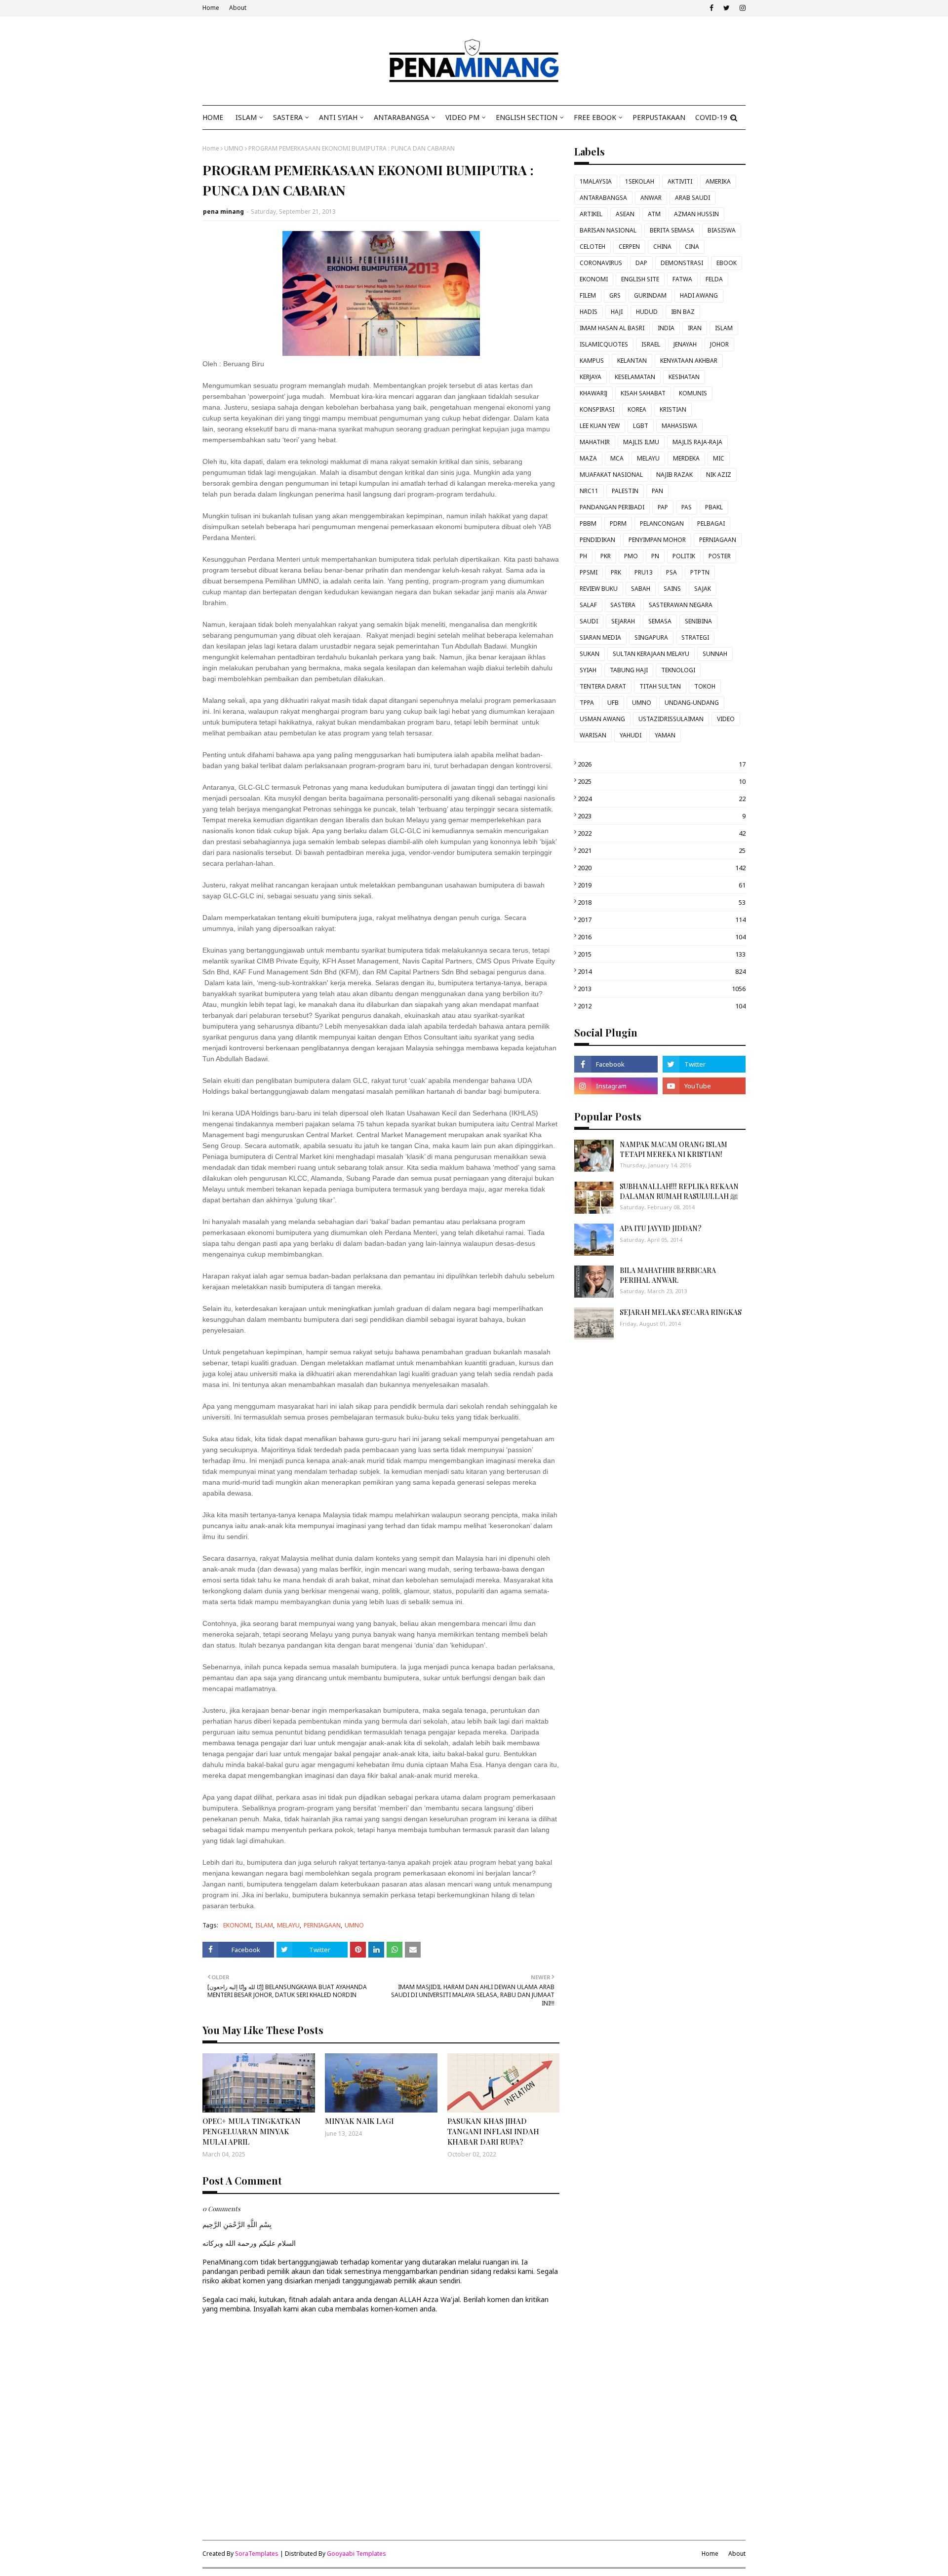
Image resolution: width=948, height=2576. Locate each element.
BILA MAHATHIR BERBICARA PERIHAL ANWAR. (668, 1275)
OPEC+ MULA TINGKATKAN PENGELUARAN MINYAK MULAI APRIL (252, 2131)
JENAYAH (685, 344)
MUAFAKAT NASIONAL (611, 475)
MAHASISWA (679, 426)
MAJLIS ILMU (641, 442)
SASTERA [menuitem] (288, 117)
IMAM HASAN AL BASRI (612, 328)
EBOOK (727, 263)
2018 (662, 902)
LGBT (641, 426)
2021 (662, 850)
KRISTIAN (673, 409)
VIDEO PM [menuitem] (462, 117)
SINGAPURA (651, 637)
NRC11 (589, 491)
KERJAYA (591, 377)
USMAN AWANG (602, 719)
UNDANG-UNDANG (692, 703)
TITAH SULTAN (660, 686)
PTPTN (700, 572)
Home (211, 8)
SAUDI (589, 621)
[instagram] (741, 8)
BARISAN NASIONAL (608, 230)
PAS (687, 507)
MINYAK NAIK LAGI (359, 2121)
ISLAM (264, 1925)
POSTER (720, 556)
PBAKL (714, 507)
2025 (662, 781)
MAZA (588, 458)
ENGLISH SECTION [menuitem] (527, 117)
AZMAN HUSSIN (696, 214)
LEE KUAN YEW (600, 426)
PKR (606, 556)
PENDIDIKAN (597, 540)
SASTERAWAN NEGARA (681, 605)
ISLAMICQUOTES (604, 344)
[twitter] (727, 8)
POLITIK (684, 556)
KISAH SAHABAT (643, 393)
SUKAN (590, 654)
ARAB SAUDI (692, 198)
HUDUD (647, 312)
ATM (654, 214)
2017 (662, 920)
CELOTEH (592, 247)
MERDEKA (686, 458)
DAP (641, 263)
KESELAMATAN (635, 377)
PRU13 (644, 572)
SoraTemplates (257, 2554)
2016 (662, 937)
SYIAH (588, 670)
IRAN (695, 328)
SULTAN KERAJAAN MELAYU (651, 654)
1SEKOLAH (640, 181)
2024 (662, 799)
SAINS (672, 589)
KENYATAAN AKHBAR (689, 361)
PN (655, 556)
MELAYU (288, 1925)
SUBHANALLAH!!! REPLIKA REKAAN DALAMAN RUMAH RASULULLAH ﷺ (679, 1191)
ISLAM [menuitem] (246, 117)
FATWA (682, 279)
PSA (671, 572)
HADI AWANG (699, 295)
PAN (657, 491)
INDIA (666, 328)
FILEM (588, 295)
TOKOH (705, 686)
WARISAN (593, 735)
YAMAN (665, 735)
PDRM (618, 523)
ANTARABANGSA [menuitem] (401, 117)
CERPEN (629, 247)
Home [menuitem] (213, 117)
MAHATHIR (595, 442)
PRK (616, 572)
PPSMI (589, 572)
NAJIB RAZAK (674, 475)
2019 (662, 885)
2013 (662, 989)
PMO (631, 556)
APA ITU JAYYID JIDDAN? (661, 1228)
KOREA (637, 409)
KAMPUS (592, 361)
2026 (662, 764)
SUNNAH (715, 654)
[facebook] (711, 8)
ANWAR (651, 198)
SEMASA (660, 621)
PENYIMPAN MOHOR (657, 540)
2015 (662, 954)
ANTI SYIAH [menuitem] (338, 117)
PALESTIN (625, 491)
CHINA (662, 247)
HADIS (589, 312)
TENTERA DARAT (603, 686)
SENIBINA (698, 621)
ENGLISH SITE (640, 279)
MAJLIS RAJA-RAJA (697, 442)
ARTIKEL (591, 214)
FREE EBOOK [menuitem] (595, 117)
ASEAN (625, 214)
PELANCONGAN (662, 523)
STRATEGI (695, 637)
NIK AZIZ (719, 475)
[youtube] (704, 1086)
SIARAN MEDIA (600, 637)
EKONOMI (237, 1925)
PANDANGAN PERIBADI (612, 507)
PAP (663, 507)
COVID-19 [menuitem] (711, 117)
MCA (617, 458)
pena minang (223, 211)
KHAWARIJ (593, 393)
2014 (662, 971)
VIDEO (726, 719)
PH (583, 556)
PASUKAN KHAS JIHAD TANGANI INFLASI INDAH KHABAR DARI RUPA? (493, 2131)
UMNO (234, 148)
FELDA (714, 279)
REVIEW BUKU (599, 589)
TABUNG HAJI (629, 670)
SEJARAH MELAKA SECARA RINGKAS (681, 1312)
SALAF (588, 605)
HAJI (617, 312)
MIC (719, 458)
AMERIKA (718, 181)
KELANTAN (632, 361)
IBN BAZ (683, 312)
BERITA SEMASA (672, 230)
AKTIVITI (680, 181)
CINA (692, 247)
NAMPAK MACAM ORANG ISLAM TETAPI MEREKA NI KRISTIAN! (673, 1149)
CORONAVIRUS (601, 263)
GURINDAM (650, 295)
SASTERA (623, 605)
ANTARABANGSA (603, 198)
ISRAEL (651, 344)
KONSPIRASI (597, 409)
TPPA (587, 703)
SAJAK (703, 589)
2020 (662, 868)
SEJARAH (623, 621)
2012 (662, 1006)
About (238, 8)
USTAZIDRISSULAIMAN (671, 719)
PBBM (588, 523)
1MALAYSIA (596, 181)
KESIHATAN (684, 377)
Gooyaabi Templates (356, 2554)
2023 (662, 816)
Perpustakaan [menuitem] (659, 117)
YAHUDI (631, 735)
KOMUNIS (693, 393)
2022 (662, 833)
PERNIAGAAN (322, 1925)
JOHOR (719, 344)
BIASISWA (722, 230)
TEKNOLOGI (678, 670)
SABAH (641, 589)
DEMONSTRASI (682, 263)
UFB (613, 703)
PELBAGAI (711, 523)
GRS (615, 295)
